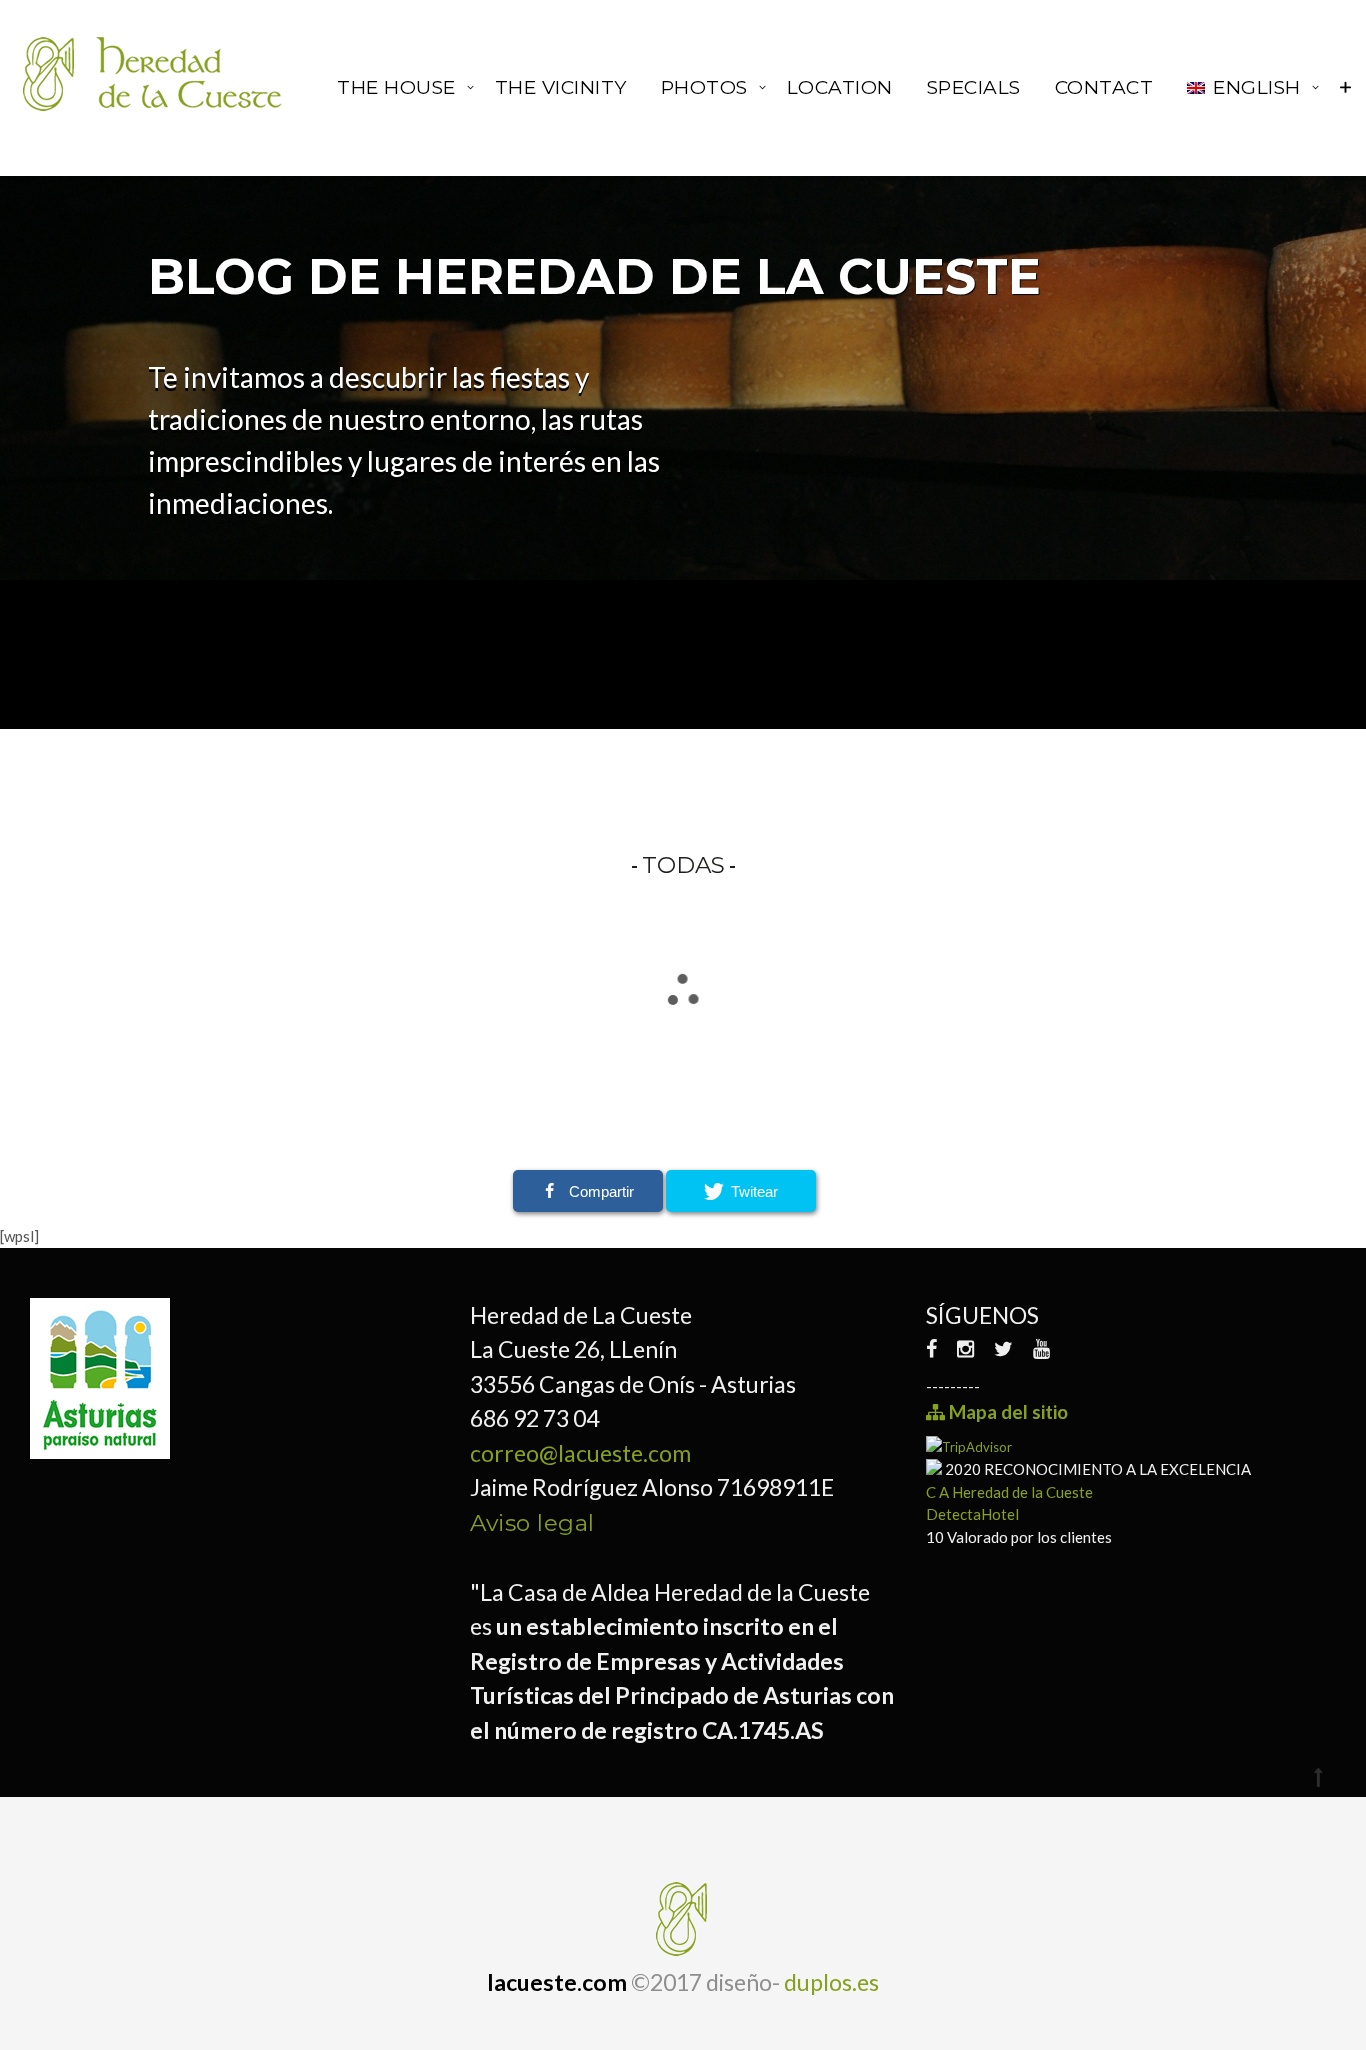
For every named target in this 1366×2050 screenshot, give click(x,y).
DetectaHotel (972, 1514)
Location (840, 87)
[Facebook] (936, 1348)
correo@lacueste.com (580, 1453)
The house (396, 87)
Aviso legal (532, 1523)
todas (683, 865)
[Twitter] (1003, 1348)
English (1257, 87)
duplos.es (831, 1982)
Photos (704, 87)
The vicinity (561, 87)
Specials (974, 87)
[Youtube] (1041, 1348)
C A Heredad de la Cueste (1009, 1492)
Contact (1104, 87)
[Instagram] (965, 1348)
